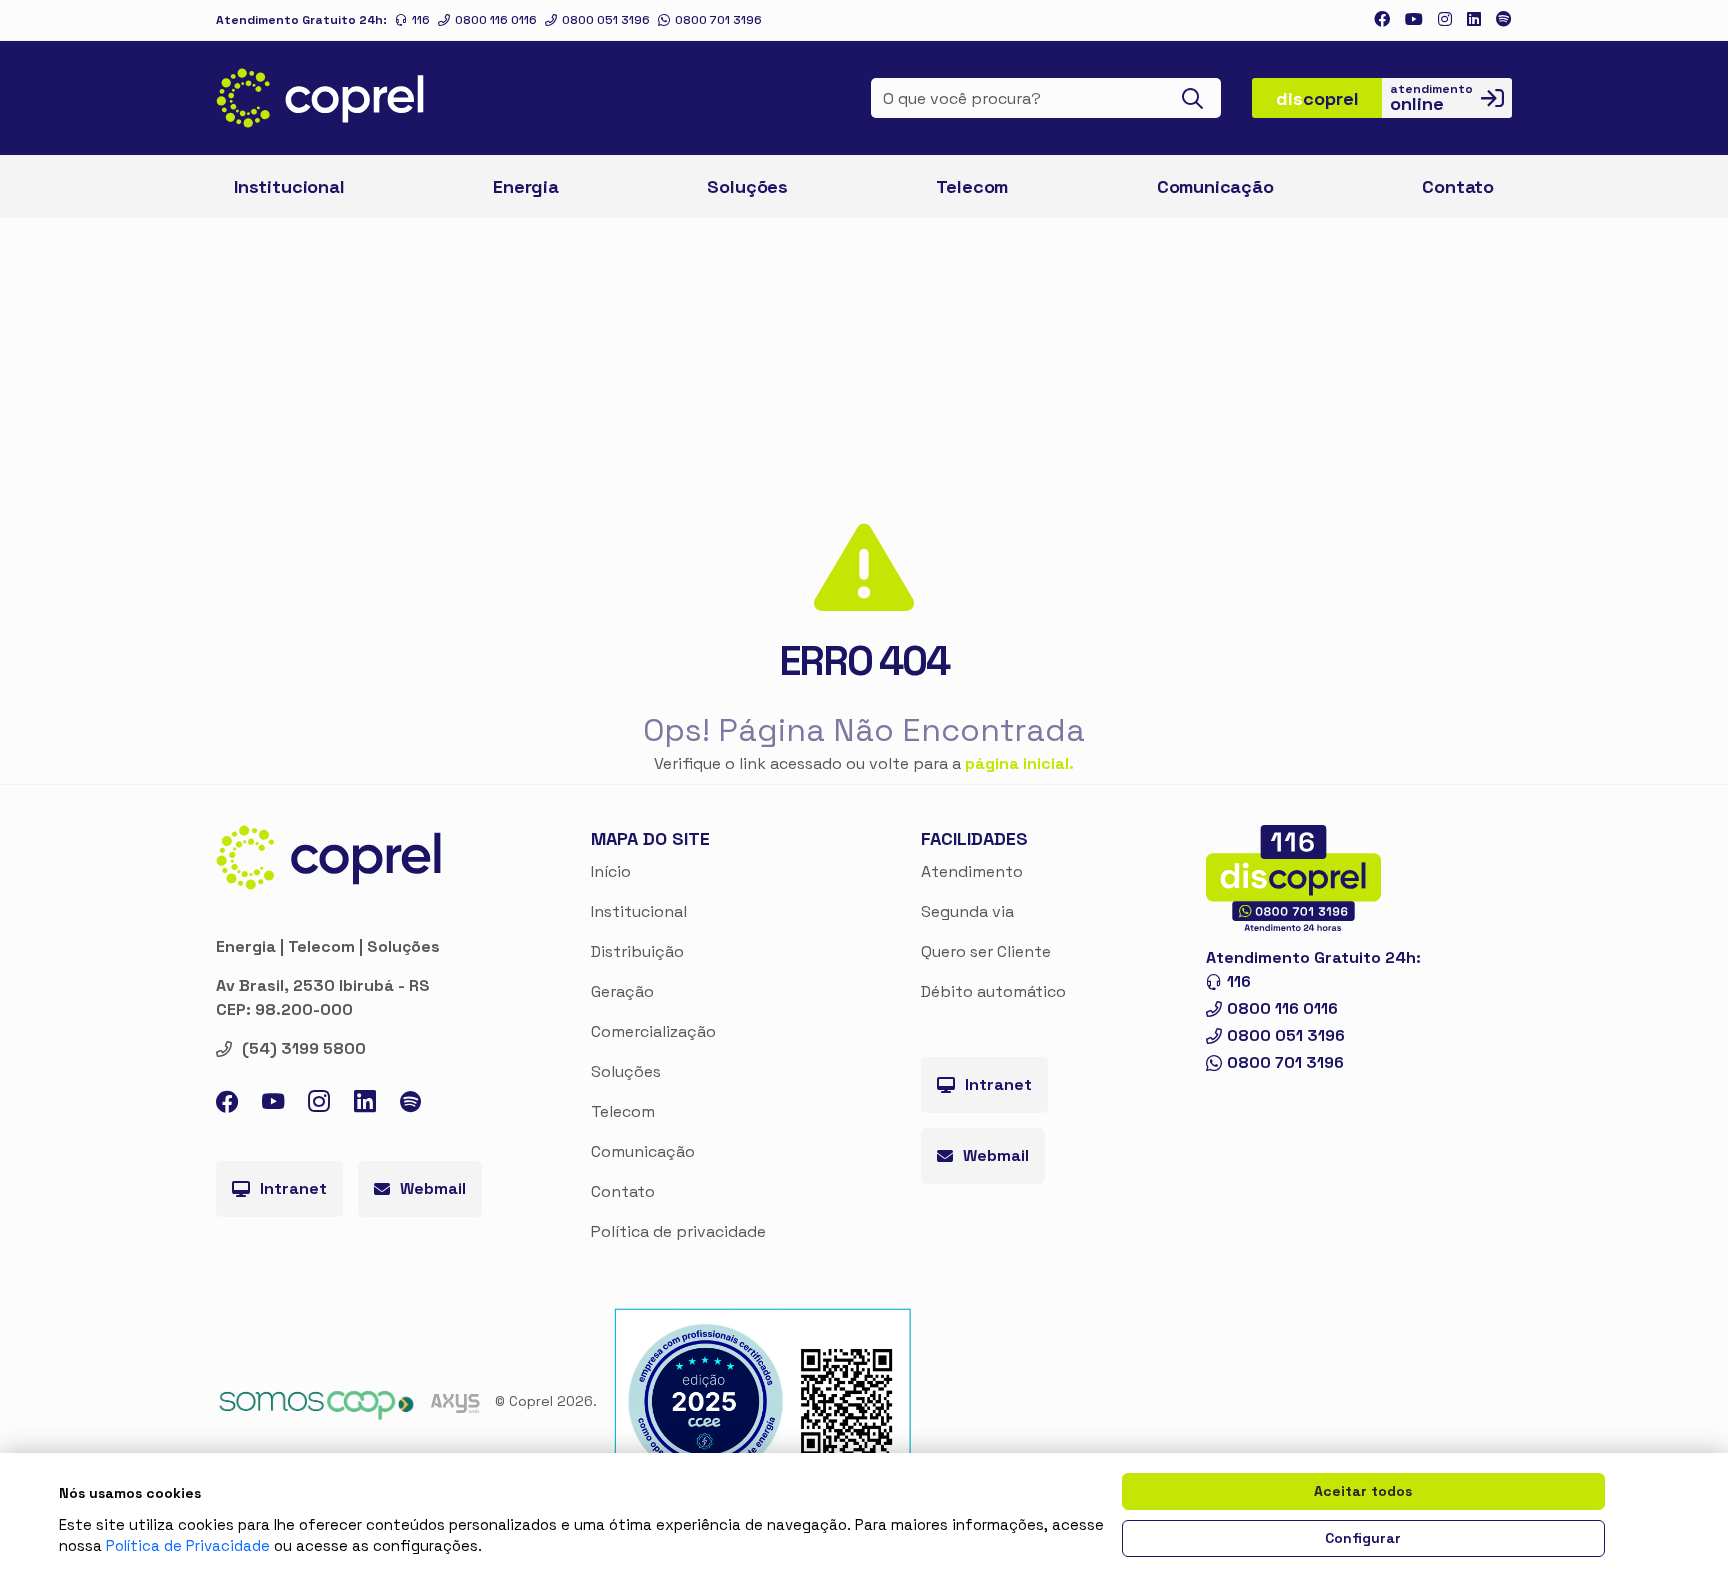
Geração (622, 991)
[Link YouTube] (273, 1105)
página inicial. (1019, 763)
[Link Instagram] (1445, 19)
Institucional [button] (289, 186)
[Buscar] (1198, 98)
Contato (623, 1191)
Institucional (639, 911)
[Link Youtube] (1414, 19)
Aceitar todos (1363, 1491)
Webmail (433, 1188)
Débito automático (993, 991)
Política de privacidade (678, 1231)
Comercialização (653, 1031)
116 (421, 20)
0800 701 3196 (718, 20)
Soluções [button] (747, 186)
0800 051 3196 (606, 20)
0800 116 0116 (496, 20)
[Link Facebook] (1382, 19)
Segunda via (967, 911)
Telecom (972, 186)
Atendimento (972, 871)
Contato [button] (1458, 186)
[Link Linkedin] (1474, 19)
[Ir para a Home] (321, 98)
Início (611, 871)
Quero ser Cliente (986, 951)
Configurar (1363, 1538)
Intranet (293, 1188)
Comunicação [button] (1215, 186)
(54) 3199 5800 (304, 1048)
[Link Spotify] (1504, 19)
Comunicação (643, 1151)
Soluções (626, 1071)
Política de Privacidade (188, 1545)
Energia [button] (526, 186)
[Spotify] (410, 1104)
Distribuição (637, 951)
